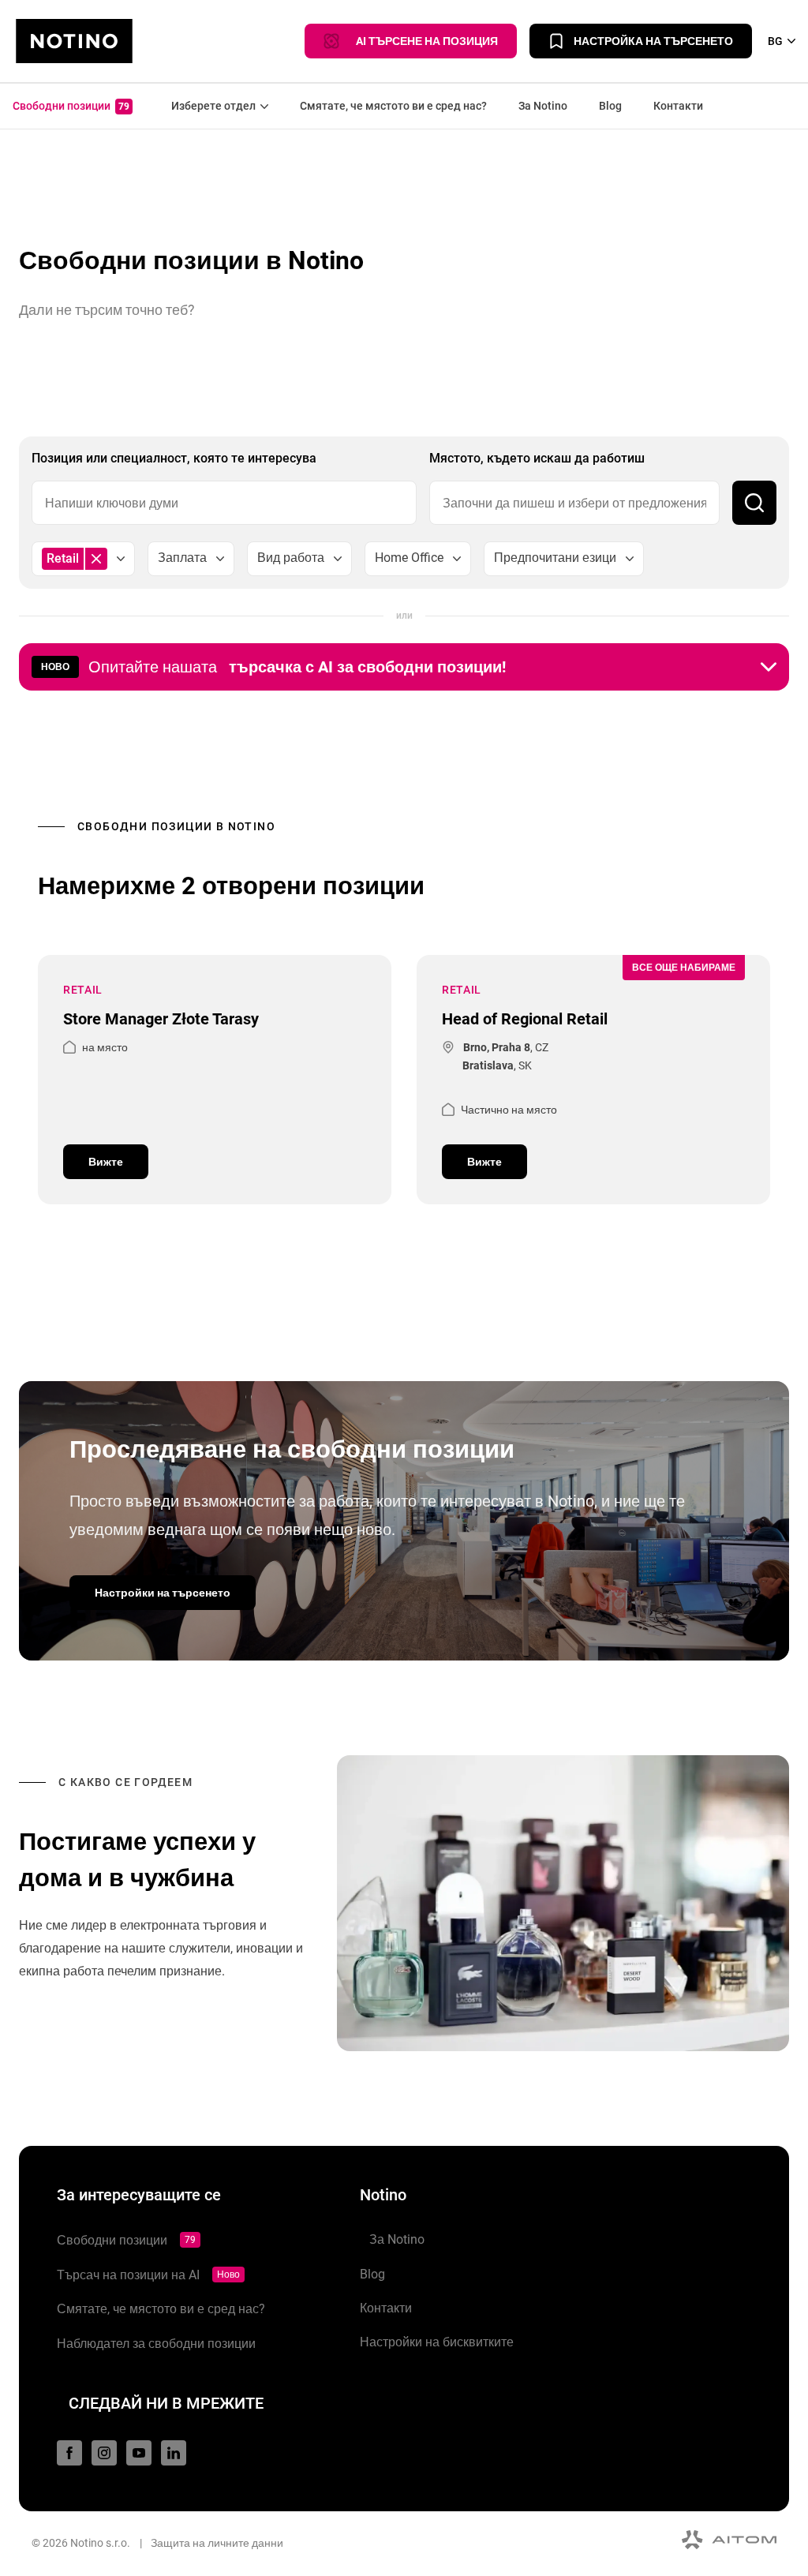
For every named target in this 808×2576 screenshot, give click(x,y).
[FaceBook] (69, 2453)
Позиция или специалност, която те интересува (174, 458)
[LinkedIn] (174, 2453)
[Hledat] (754, 503)
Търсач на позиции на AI (148, 2275)
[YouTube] (139, 2453)
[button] (404, 667)
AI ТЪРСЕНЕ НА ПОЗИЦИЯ (423, 41)
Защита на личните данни (217, 2543)
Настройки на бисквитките (437, 2342)
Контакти (678, 106)
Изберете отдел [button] (210, 106)
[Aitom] (729, 2540)
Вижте (106, 1162)
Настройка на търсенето (653, 41)
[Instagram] (104, 2453)
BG (775, 41)
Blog (610, 106)
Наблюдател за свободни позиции (156, 2344)
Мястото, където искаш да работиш (537, 458)
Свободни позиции (71, 106)
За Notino (543, 106)
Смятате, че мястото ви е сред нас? (393, 106)
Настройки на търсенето (163, 1593)
